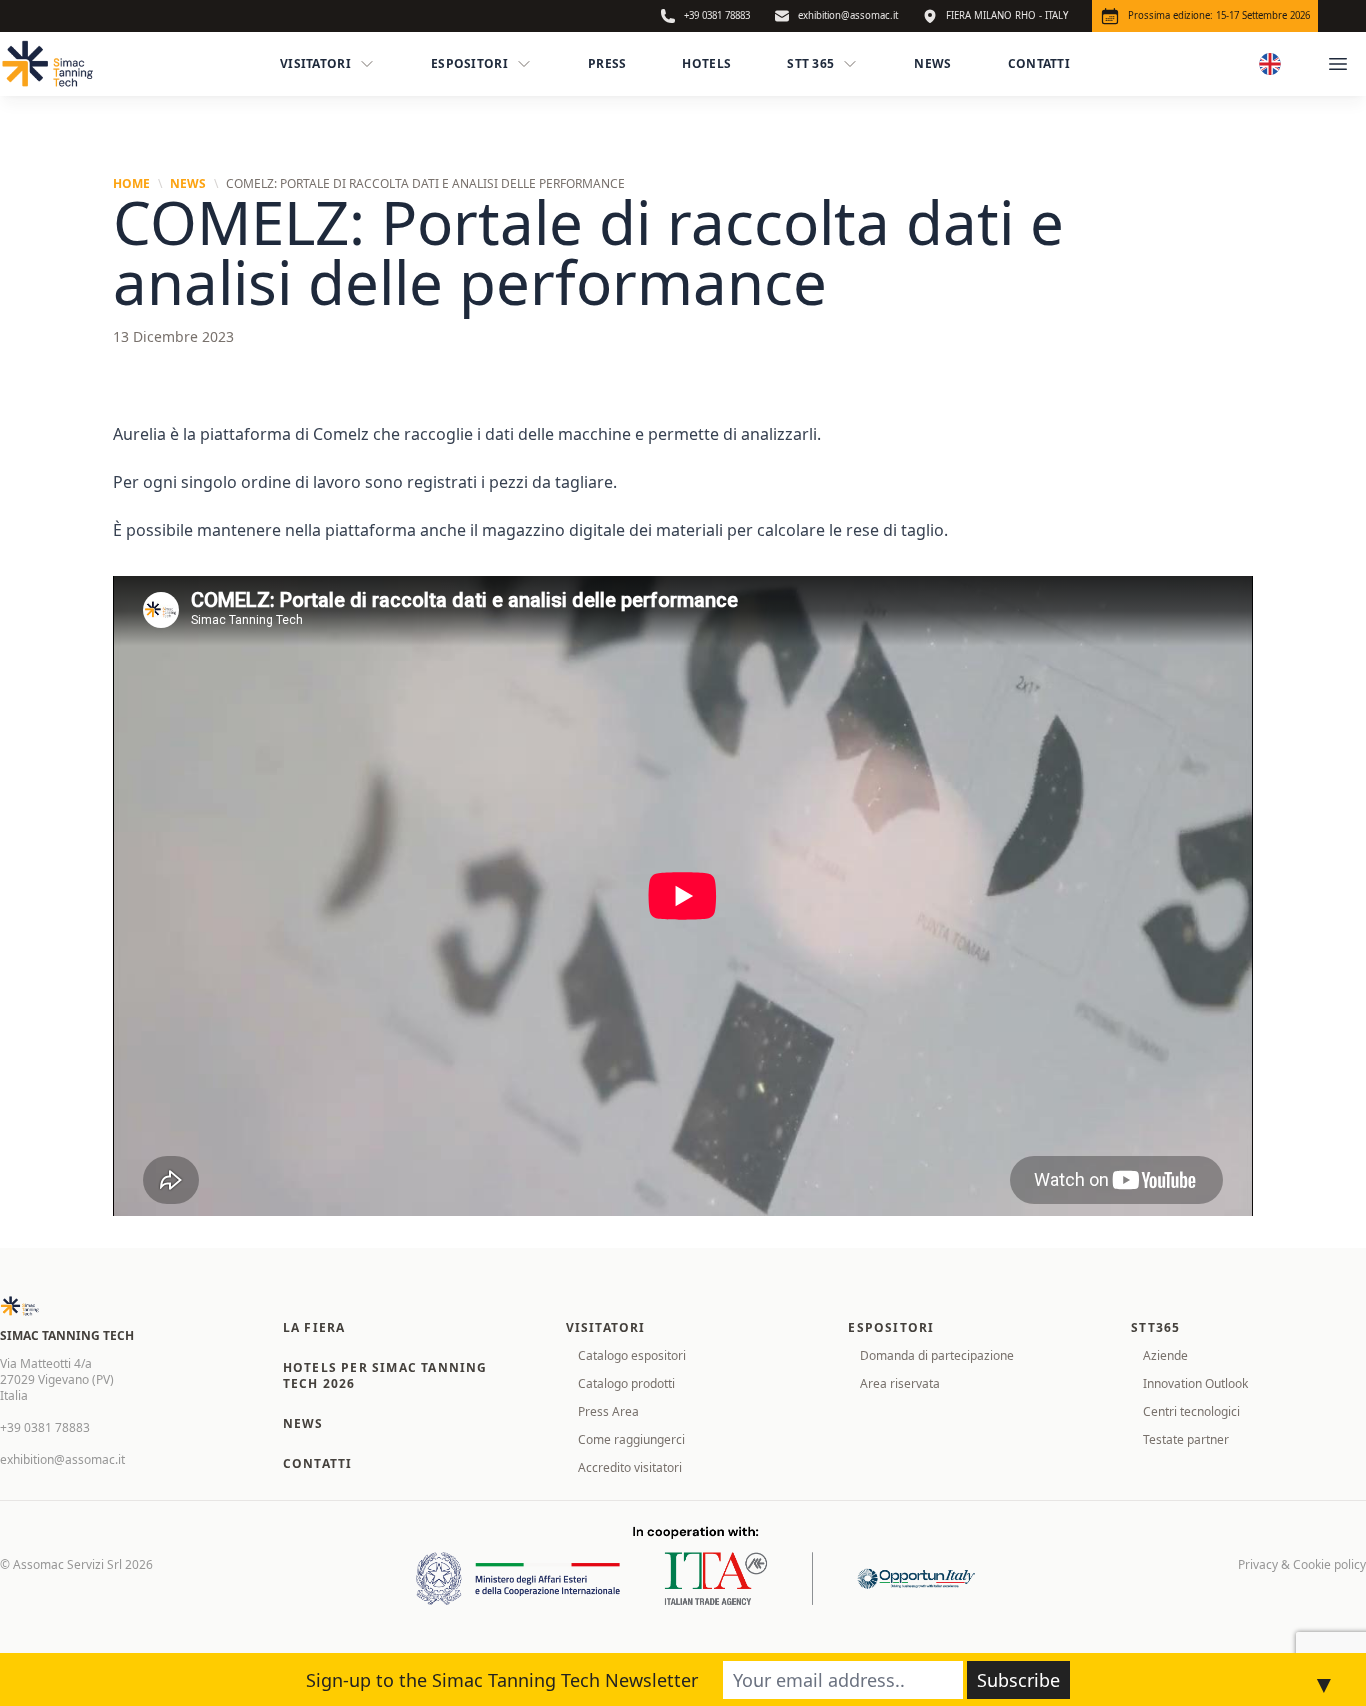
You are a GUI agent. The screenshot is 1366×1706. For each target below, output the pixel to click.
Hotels (706, 63)
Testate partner (1186, 1439)
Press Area (608, 1411)
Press (607, 63)
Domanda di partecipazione (937, 1355)
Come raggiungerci (631, 1439)
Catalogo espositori (632, 1355)
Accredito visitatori (630, 1467)
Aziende (1165, 1355)
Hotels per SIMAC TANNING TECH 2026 (385, 1375)
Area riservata (900, 1383)
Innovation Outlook (1195, 1383)
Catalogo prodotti (626, 1383)
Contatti (1039, 63)
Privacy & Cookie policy (1302, 1565)
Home (131, 184)
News (932, 63)
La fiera (314, 1327)
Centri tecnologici (1191, 1411)
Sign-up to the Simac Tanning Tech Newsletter (502, 1680)
